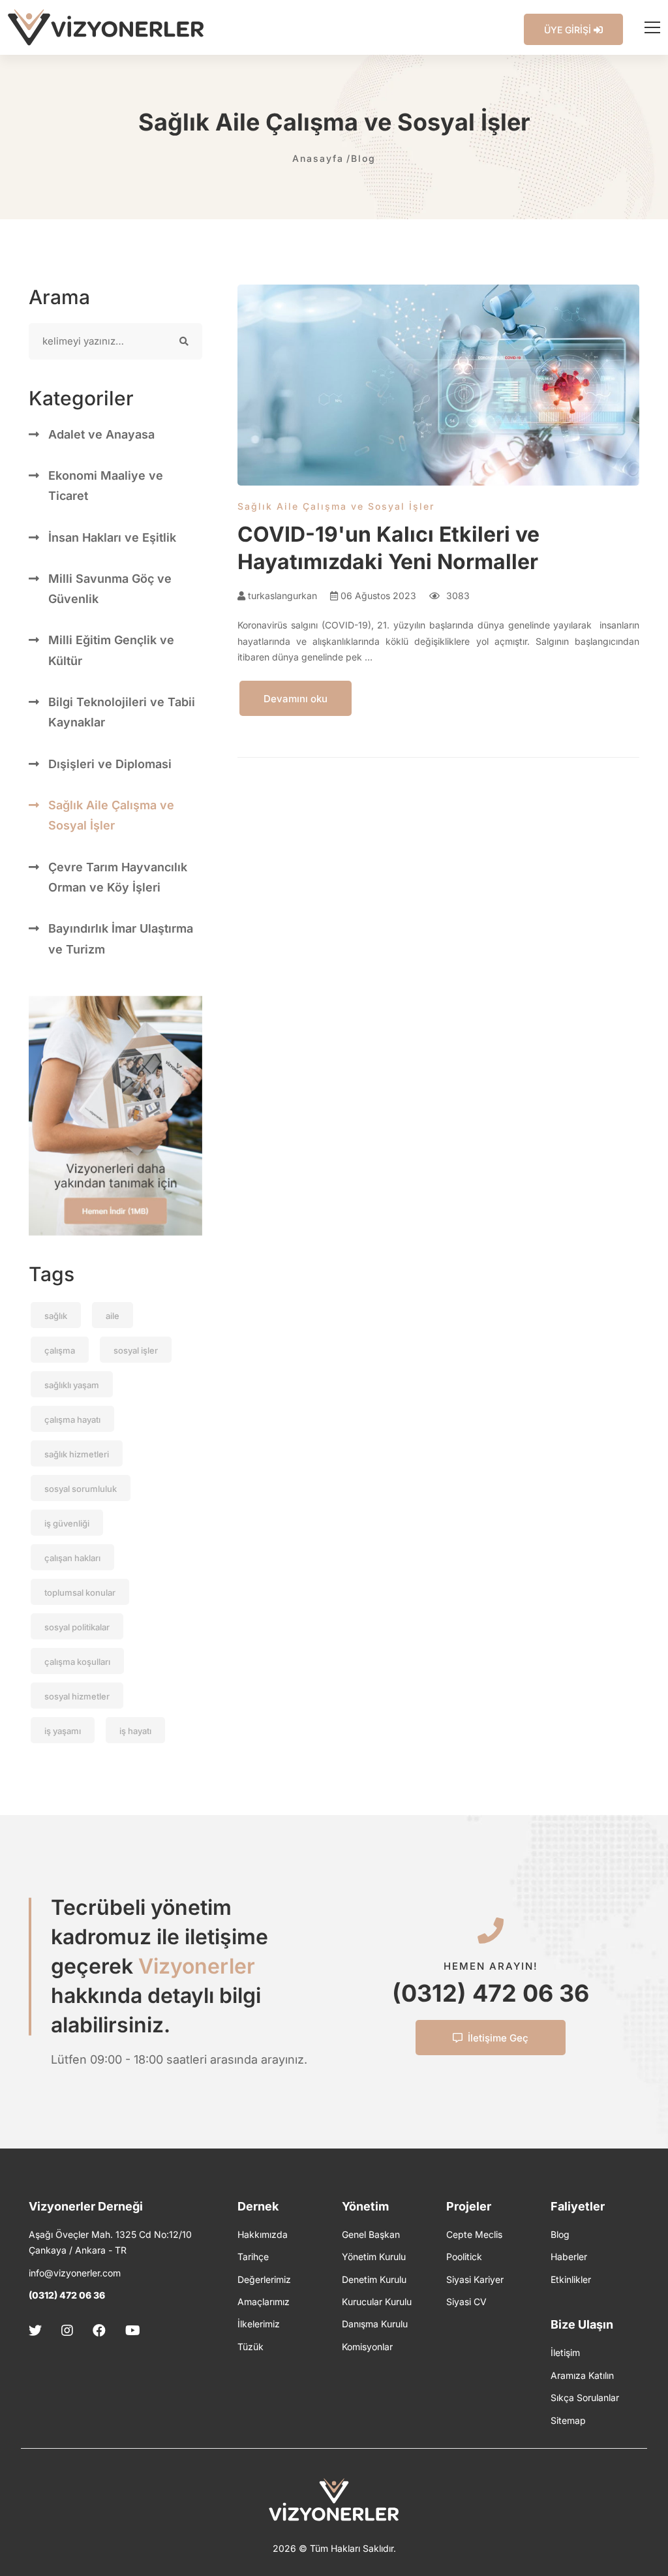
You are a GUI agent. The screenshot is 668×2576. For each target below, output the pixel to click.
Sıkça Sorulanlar (585, 2398)
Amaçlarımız (264, 2302)
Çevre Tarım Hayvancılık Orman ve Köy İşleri (118, 877)
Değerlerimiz (264, 2279)
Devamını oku (296, 699)
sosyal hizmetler (77, 1696)
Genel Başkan (371, 2234)
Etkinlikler (571, 2279)
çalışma (60, 1350)
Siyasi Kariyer (475, 2279)
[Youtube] (133, 2331)
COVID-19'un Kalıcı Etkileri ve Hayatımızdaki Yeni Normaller (388, 548)
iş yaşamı (63, 1731)
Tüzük (250, 2347)
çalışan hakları (72, 1558)
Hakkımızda (263, 2234)
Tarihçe (253, 2257)
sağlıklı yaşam (72, 1385)
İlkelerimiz (259, 2324)
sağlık (56, 1316)
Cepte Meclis (474, 2234)
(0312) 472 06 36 (491, 1993)
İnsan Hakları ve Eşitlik (112, 537)
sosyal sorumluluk (81, 1489)
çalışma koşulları (77, 1662)
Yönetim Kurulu (374, 2257)
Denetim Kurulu (374, 2279)
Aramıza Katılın (582, 2375)
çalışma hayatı (72, 1420)
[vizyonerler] (106, 27)
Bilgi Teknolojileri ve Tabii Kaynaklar (122, 712)
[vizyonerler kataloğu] (115, 1116)
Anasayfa (318, 158)
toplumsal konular (80, 1592)
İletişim (565, 2352)
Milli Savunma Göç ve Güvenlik (110, 589)
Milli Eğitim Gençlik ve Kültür (111, 650)
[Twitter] (39, 2331)
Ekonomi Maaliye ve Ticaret (106, 486)
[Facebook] (99, 2331)
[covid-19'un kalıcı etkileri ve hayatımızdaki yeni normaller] (438, 385)
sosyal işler (136, 1350)
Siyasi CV (466, 2302)
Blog (363, 158)
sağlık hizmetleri (77, 1454)
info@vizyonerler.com (75, 2273)
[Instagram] (67, 2331)
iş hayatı (135, 1731)
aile (113, 1316)
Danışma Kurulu (375, 2324)
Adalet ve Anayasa (101, 434)
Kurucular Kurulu (377, 2302)
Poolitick (464, 2257)
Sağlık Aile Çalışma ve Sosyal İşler (111, 815)
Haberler (569, 2257)
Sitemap (568, 2420)
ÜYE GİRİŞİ (569, 30)
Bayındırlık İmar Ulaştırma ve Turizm (121, 939)
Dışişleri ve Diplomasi (110, 764)
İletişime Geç (498, 2038)
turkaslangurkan (281, 596)
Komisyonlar (367, 2347)
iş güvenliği (67, 1523)
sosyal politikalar (77, 1627)
